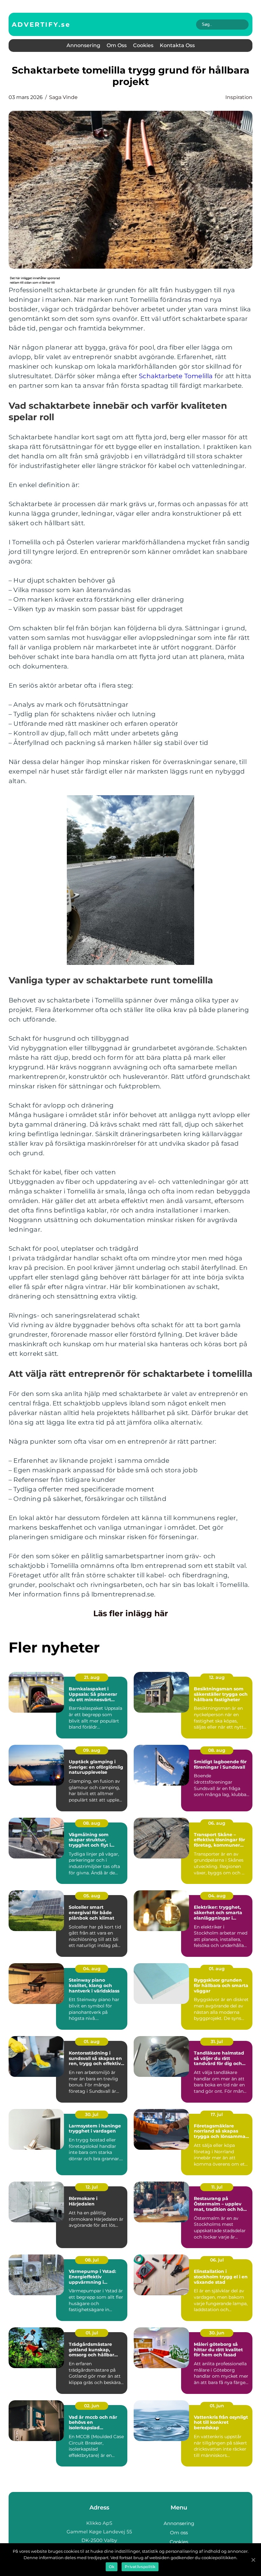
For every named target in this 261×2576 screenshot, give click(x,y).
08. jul (92, 2260)
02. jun (92, 2406)
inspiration (239, 97)
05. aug (92, 1896)
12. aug (217, 1677)
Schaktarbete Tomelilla (176, 376)
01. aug (217, 1969)
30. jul (92, 2114)
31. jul (217, 2042)
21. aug (92, 1677)
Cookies (143, 45)
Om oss (117, 45)
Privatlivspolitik (140, 2567)
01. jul (92, 2333)
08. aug (217, 1750)
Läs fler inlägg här (131, 1613)
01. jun (217, 2406)
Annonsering (83, 45)
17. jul (217, 2114)
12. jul (92, 2187)
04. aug (217, 1896)
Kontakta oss (177, 45)
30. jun (217, 2333)
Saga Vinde (63, 97)
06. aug (217, 1823)
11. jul (217, 2187)
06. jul (217, 2260)
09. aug (92, 1750)
